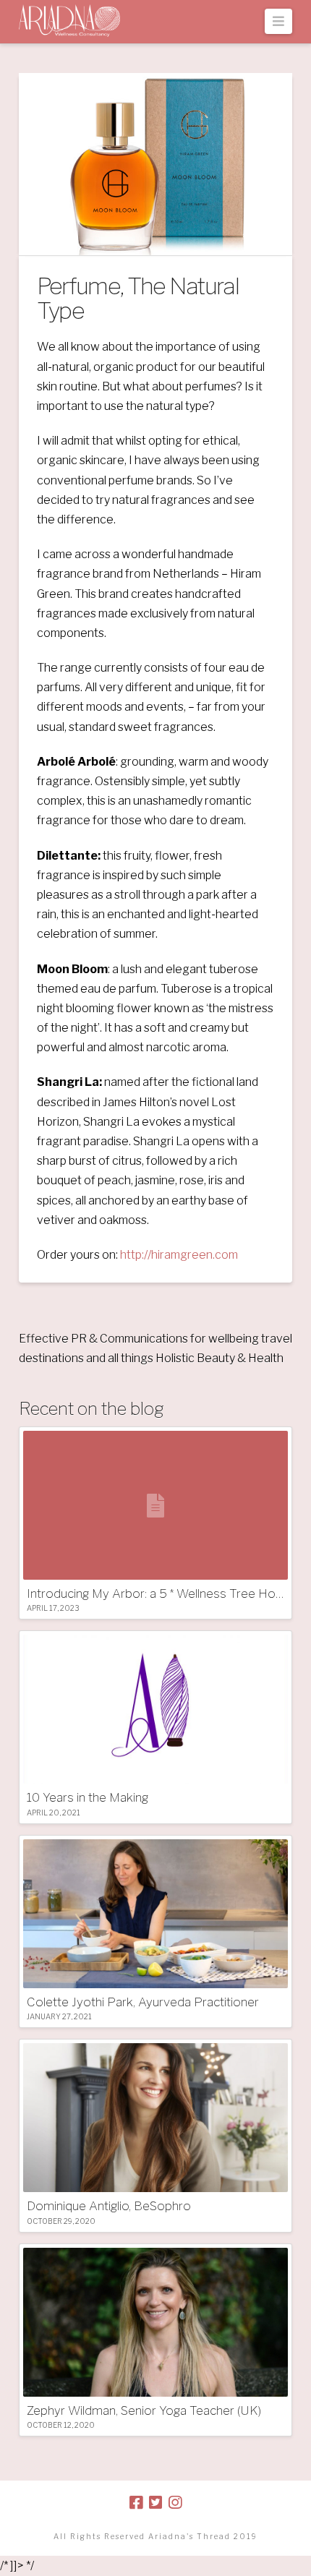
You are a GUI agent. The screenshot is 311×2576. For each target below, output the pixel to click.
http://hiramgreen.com (179, 1255)
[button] (279, 21)
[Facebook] (136, 2503)
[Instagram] (175, 2503)
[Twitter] (155, 2503)
